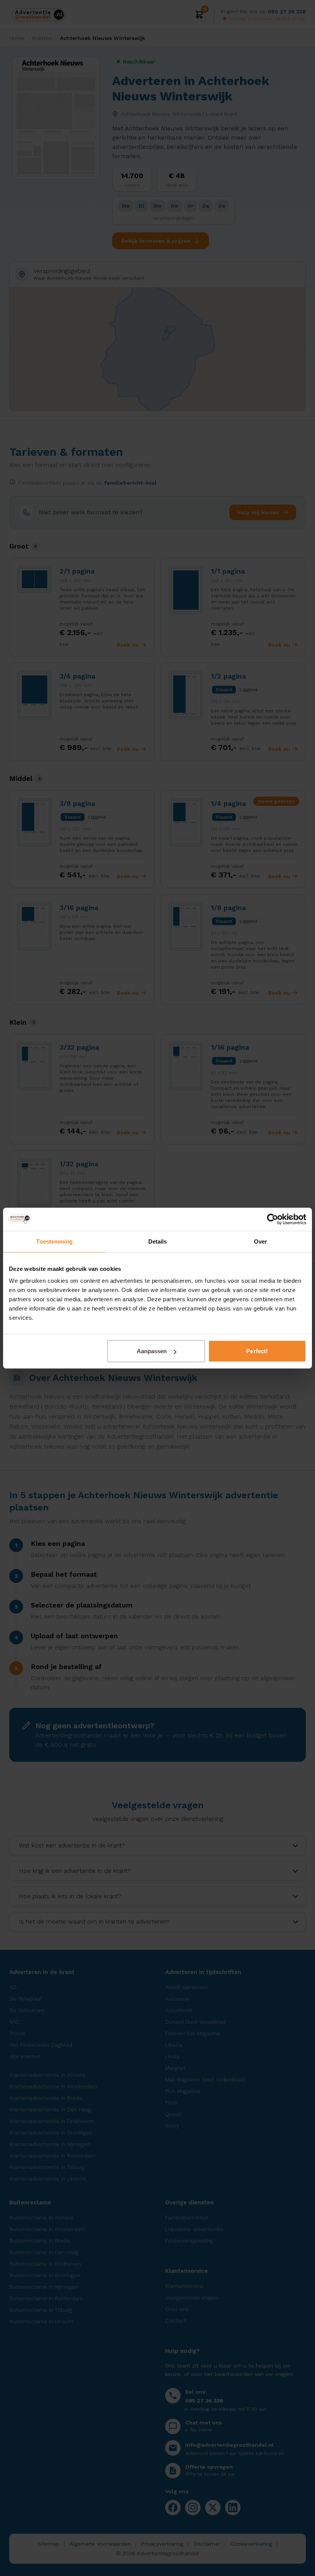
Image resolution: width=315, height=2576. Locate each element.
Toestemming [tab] (54, 1241)
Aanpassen (152, 1351)
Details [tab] (158, 1241)
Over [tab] (260, 1241)
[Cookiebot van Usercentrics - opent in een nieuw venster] (273, 1219)
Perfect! (257, 1351)
